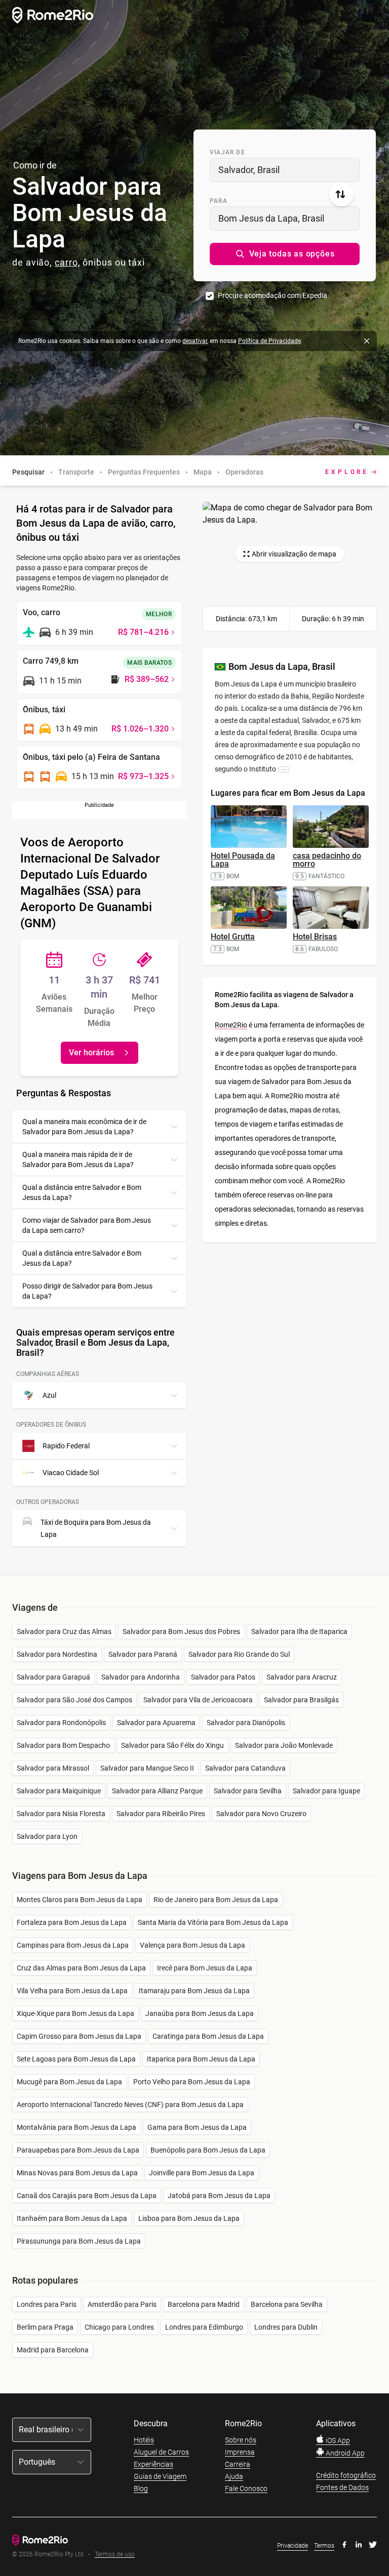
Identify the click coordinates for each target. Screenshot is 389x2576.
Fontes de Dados (342, 2487)
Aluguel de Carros (161, 2452)
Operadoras (244, 472)
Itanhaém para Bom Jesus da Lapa (72, 2218)
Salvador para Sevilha (248, 1791)
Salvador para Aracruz (302, 1677)
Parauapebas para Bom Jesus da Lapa (78, 2150)
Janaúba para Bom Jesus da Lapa (200, 2013)
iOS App (337, 2440)
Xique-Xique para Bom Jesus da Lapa (75, 2013)
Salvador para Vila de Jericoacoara (198, 1700)
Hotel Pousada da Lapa (243, 860)
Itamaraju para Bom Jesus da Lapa (194, 1991)
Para (219, 201)
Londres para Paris (47, 2304)
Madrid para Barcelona (53, 2350)
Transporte (76, 472)
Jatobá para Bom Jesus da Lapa (219, 2196)
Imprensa (240, 2452)
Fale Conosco (246, 2488)
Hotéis (144, 2440)
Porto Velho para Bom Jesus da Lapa (192, 2082)
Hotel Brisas (315, 937)
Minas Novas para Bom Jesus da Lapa (77, 2173)
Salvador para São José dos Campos (74, 1700)
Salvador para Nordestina (57, 1654)
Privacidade (293, 2546)
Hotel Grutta (233, 937)
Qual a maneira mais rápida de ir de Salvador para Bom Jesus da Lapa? (78, 1160)
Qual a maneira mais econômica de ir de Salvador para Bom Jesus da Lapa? (84, 1127)
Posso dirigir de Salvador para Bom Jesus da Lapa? (87, 1291)
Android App (344, 2453)
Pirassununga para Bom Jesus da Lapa (79, 2241)
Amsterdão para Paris (122, 2304)
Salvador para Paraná (143, 1654)
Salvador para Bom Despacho (63, 1745)
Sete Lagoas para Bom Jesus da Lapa (76, 2059)
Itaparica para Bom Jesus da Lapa (201, 2059)
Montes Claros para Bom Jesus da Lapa (80, 1900)
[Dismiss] (367, 341)
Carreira (238, 2464)
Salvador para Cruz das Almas (64, 1632)
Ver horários (91, 1053)
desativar (195, 341)
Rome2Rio (231, 1025)
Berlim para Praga (45, 2327)
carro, (67, 262)
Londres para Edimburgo (204, 2327)
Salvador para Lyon (47, 1836)
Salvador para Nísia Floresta (61, 1814)
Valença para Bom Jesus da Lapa (192, 1945)
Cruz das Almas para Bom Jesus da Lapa (81, 1968)
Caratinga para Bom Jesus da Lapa (208, 2036)
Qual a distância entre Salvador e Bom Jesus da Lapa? (82, 1192)
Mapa (203, 472)
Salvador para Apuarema (156, 1723)
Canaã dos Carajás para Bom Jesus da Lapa (87, 2196)
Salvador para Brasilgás (301, 1700)
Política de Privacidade (269, 341)
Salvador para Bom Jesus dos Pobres (181, 1632)
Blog (141, 2488)
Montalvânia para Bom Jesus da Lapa (76, 2127)
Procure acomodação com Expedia (273, 295)
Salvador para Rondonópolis (61, 1723)
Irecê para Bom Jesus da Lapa (205, 1968)
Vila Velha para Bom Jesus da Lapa (72, 1991)
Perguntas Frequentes (144, 472)
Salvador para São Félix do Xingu (172, 1745)
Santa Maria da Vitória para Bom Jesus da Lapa (213, 1922)
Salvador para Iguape (326, 1791)
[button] (285, 254)
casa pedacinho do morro (327, 860)
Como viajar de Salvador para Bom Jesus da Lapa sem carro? (87, 1225)
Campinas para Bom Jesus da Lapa (73, 1945)
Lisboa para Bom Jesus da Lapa (189, 2218)
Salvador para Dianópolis (246, 1723)
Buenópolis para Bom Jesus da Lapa (208, 2150)
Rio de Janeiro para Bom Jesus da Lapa (216, 1900)
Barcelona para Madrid (204, 2304)
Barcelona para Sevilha (287, 2304)
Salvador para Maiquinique (59, 1791)
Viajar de (227, 152)
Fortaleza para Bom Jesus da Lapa (72, 1922)
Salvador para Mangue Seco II (147, 1768)
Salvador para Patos (223, 1677)
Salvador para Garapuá (53, 1677)
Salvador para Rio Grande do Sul (239, 1654)
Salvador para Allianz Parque (157, 1791)
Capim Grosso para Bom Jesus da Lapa (79, 2036)
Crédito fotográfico (346, 2475)
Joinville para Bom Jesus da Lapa (202, 2173)
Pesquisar (28, 472)
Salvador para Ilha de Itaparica (299, 1632)
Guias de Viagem (160, 2476)
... (284, 769)
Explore (347, 472)
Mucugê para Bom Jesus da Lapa (69, 2082)
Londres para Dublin (286, 2327)
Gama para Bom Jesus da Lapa (197, 2127)
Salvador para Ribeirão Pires (161, 1814)
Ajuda (234, 2476)
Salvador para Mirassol (53, 1768)
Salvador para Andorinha (141, 1677)
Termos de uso (115, 2554)
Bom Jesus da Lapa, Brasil (271, 218)
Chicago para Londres (119, 2327)
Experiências (153, 2464)
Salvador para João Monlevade (284, 1745)
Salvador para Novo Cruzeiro (261, 1814)
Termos (324, 2546)
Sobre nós (241, 2440)
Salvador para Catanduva (245, 1768)
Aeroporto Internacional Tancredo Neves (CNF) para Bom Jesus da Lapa (130, 2105)
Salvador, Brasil (249, 170)
